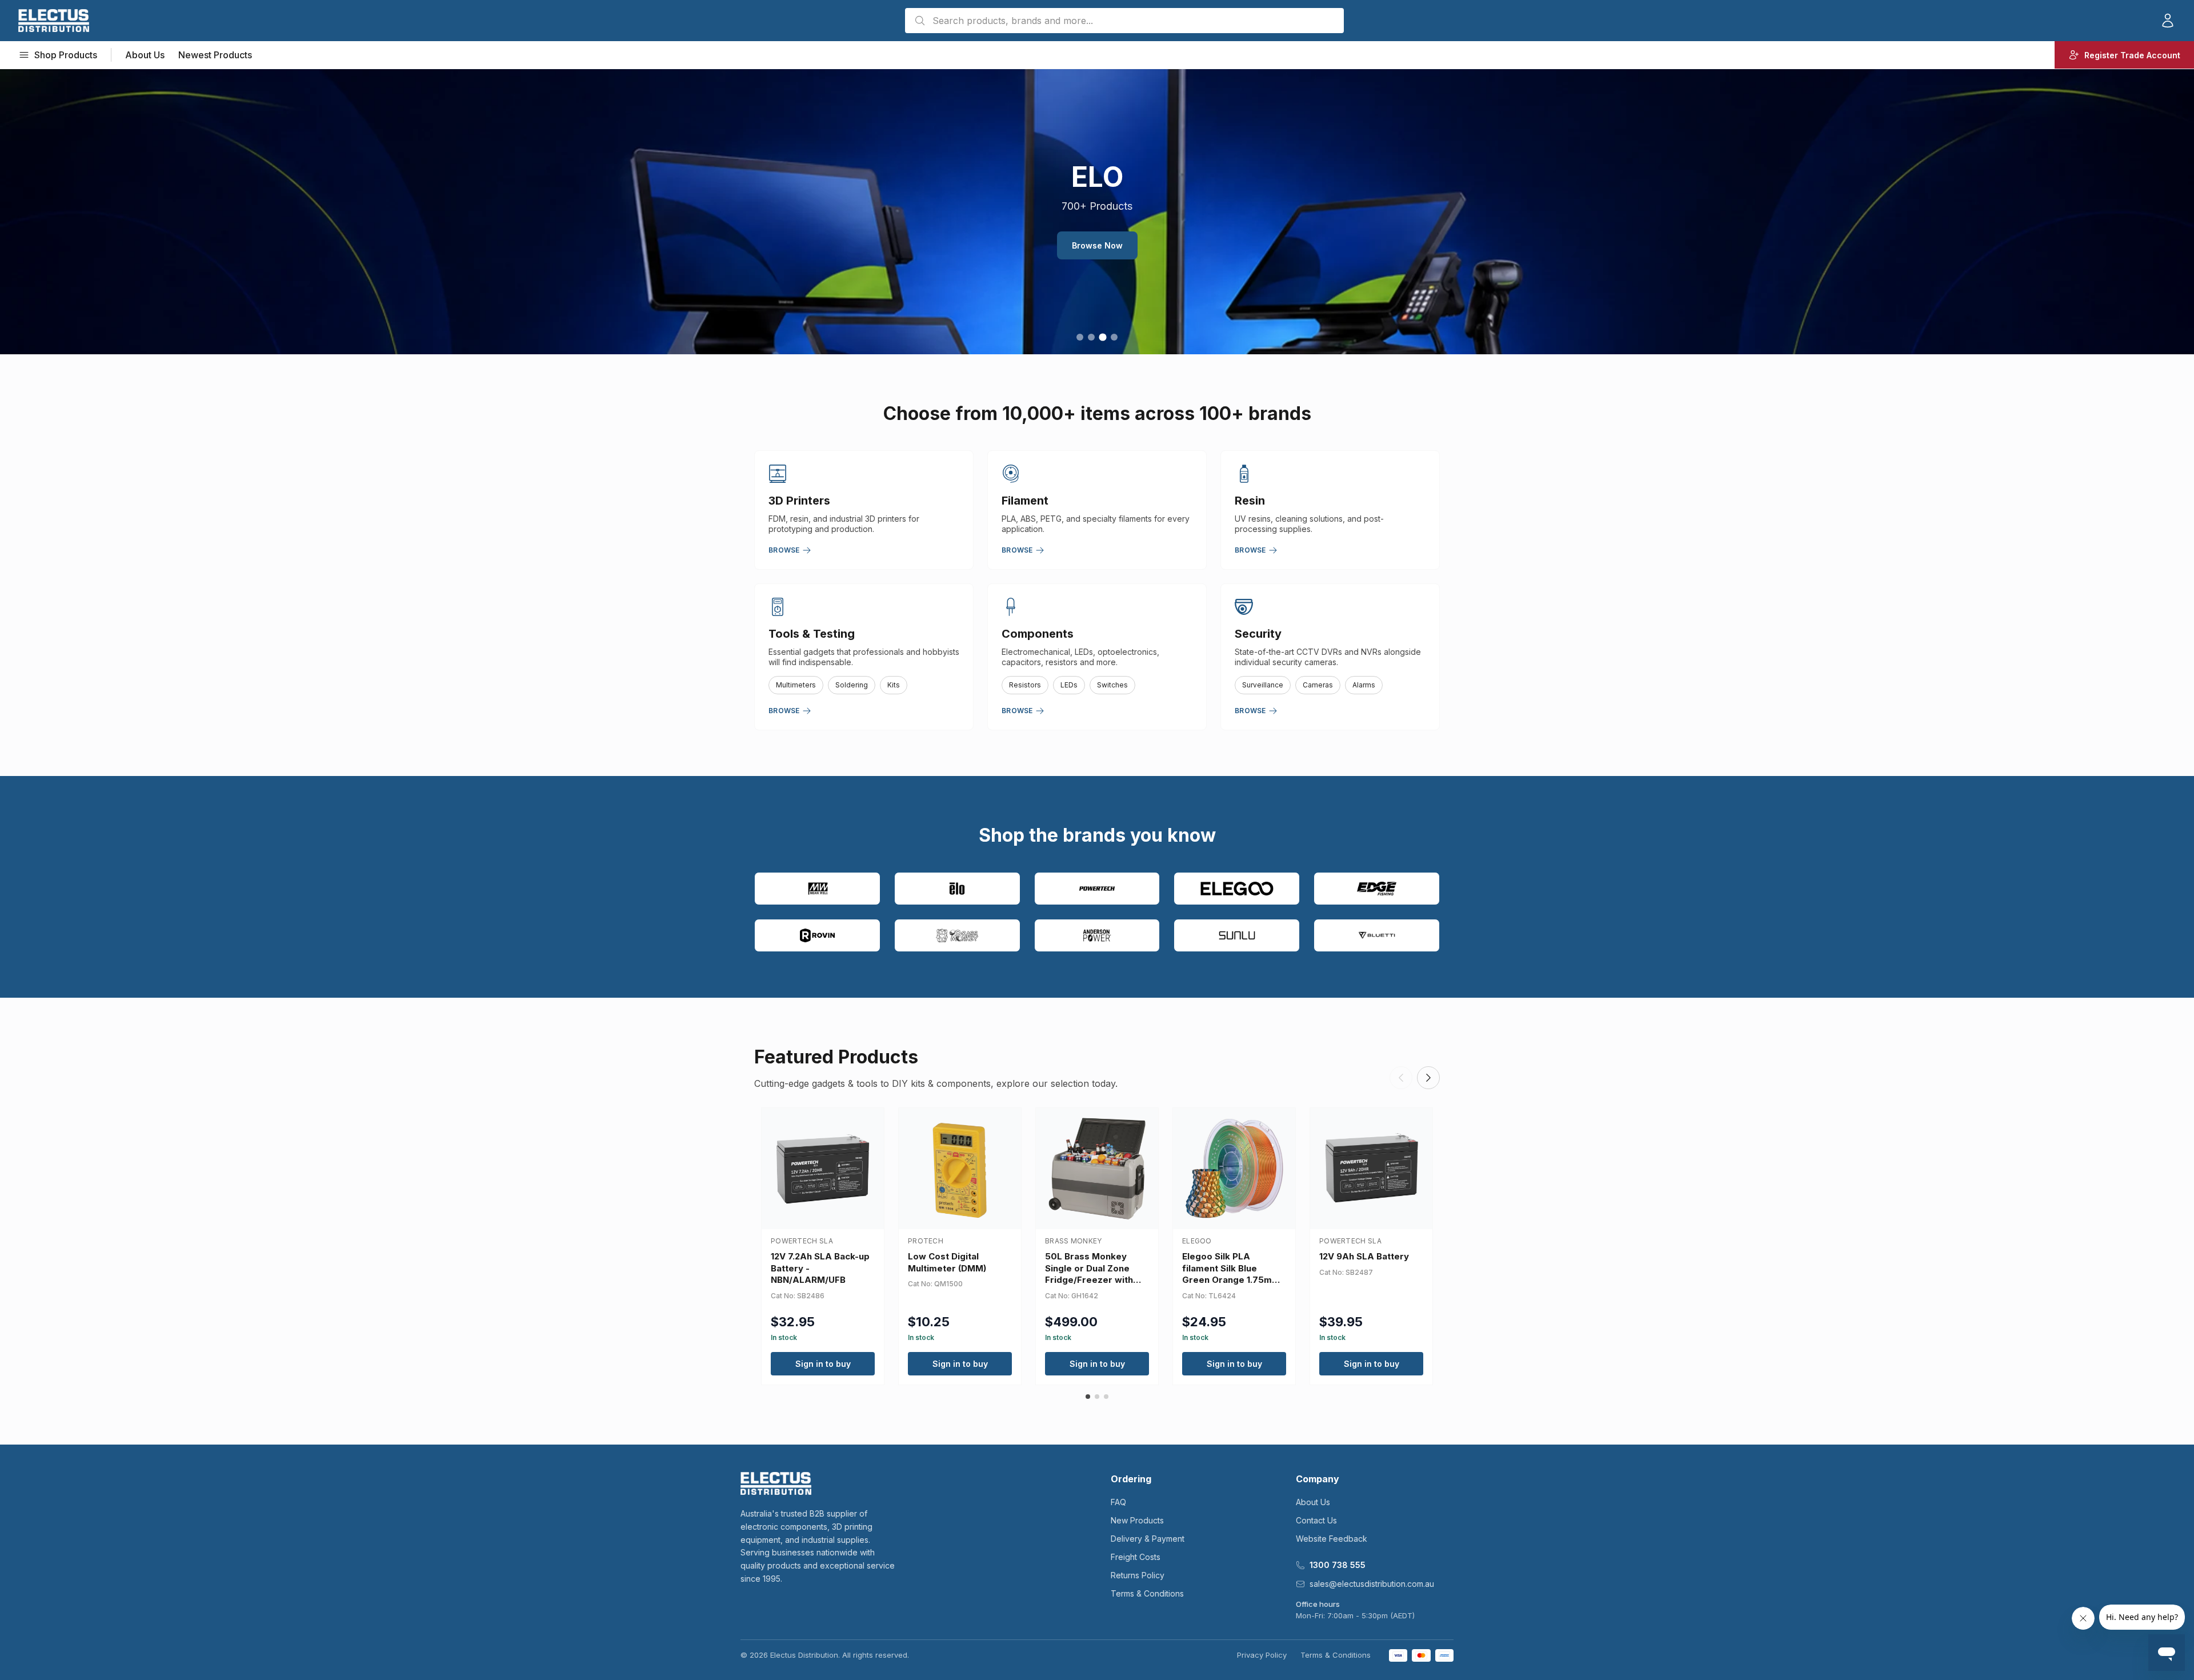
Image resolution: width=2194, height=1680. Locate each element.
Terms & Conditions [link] (1147, 1593)
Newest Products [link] (215, 55)
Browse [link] (784, 550)
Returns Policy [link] (1138, 1575)
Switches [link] (1112, 685)
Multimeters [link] (796, 685)
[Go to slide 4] (1114, 337)
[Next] (1428, 1078)
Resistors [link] (1025, 685)
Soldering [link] (852, 685)
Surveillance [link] (1263, 685)
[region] (1097, 211)
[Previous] (1401, 1078)
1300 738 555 (1338, 1565)
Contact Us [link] (1316, 1520)
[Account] (2168, 21)
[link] (54, 21)
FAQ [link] (1118, 1502)
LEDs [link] (1069, 685)
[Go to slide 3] (1102, 337)
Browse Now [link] (1097, 245)
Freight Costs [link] (1136, 1557)
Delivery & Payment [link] (1148, 1539)
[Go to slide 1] (1080, 337)
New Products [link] (1137, 1520)
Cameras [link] (1318, 685)
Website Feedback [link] (1332, 1539)
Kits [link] (894, 685)
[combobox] (1124, 21)
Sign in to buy (823, 1364)
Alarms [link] (1364, 685)
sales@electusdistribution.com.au (1372, 1584)
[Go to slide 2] (1091, 337)
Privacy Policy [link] (1262, 1655)
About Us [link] (145, 55)
